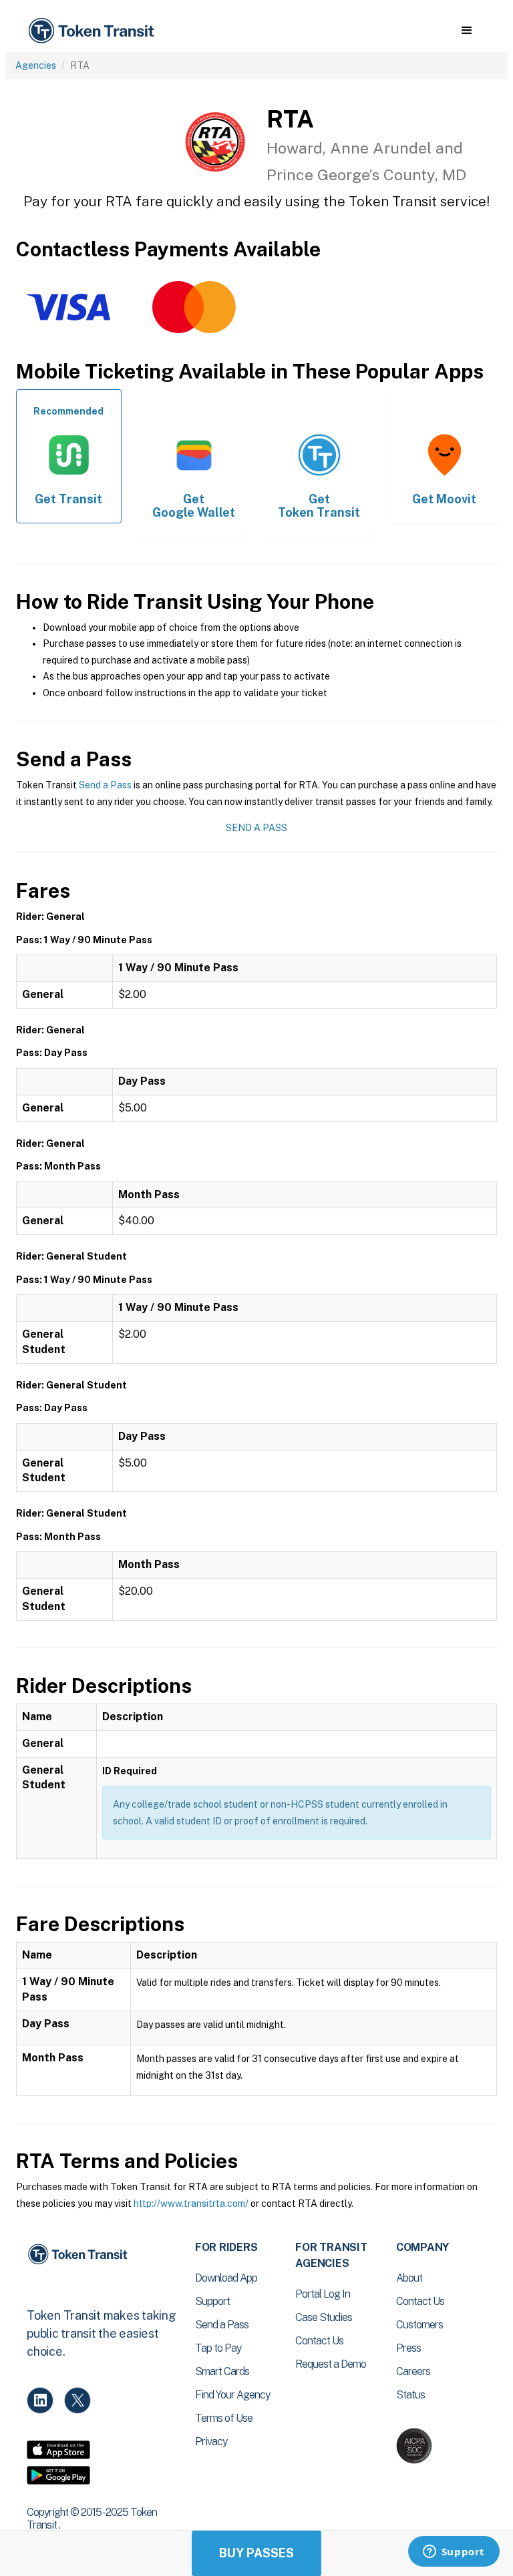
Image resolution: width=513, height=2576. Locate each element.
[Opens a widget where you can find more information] (454, 2553)
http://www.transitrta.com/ (191, 2204)
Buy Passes (256, 2553)
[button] (467, 31)
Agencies (36, 65)
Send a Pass (105, 785)
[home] (94, 31)
